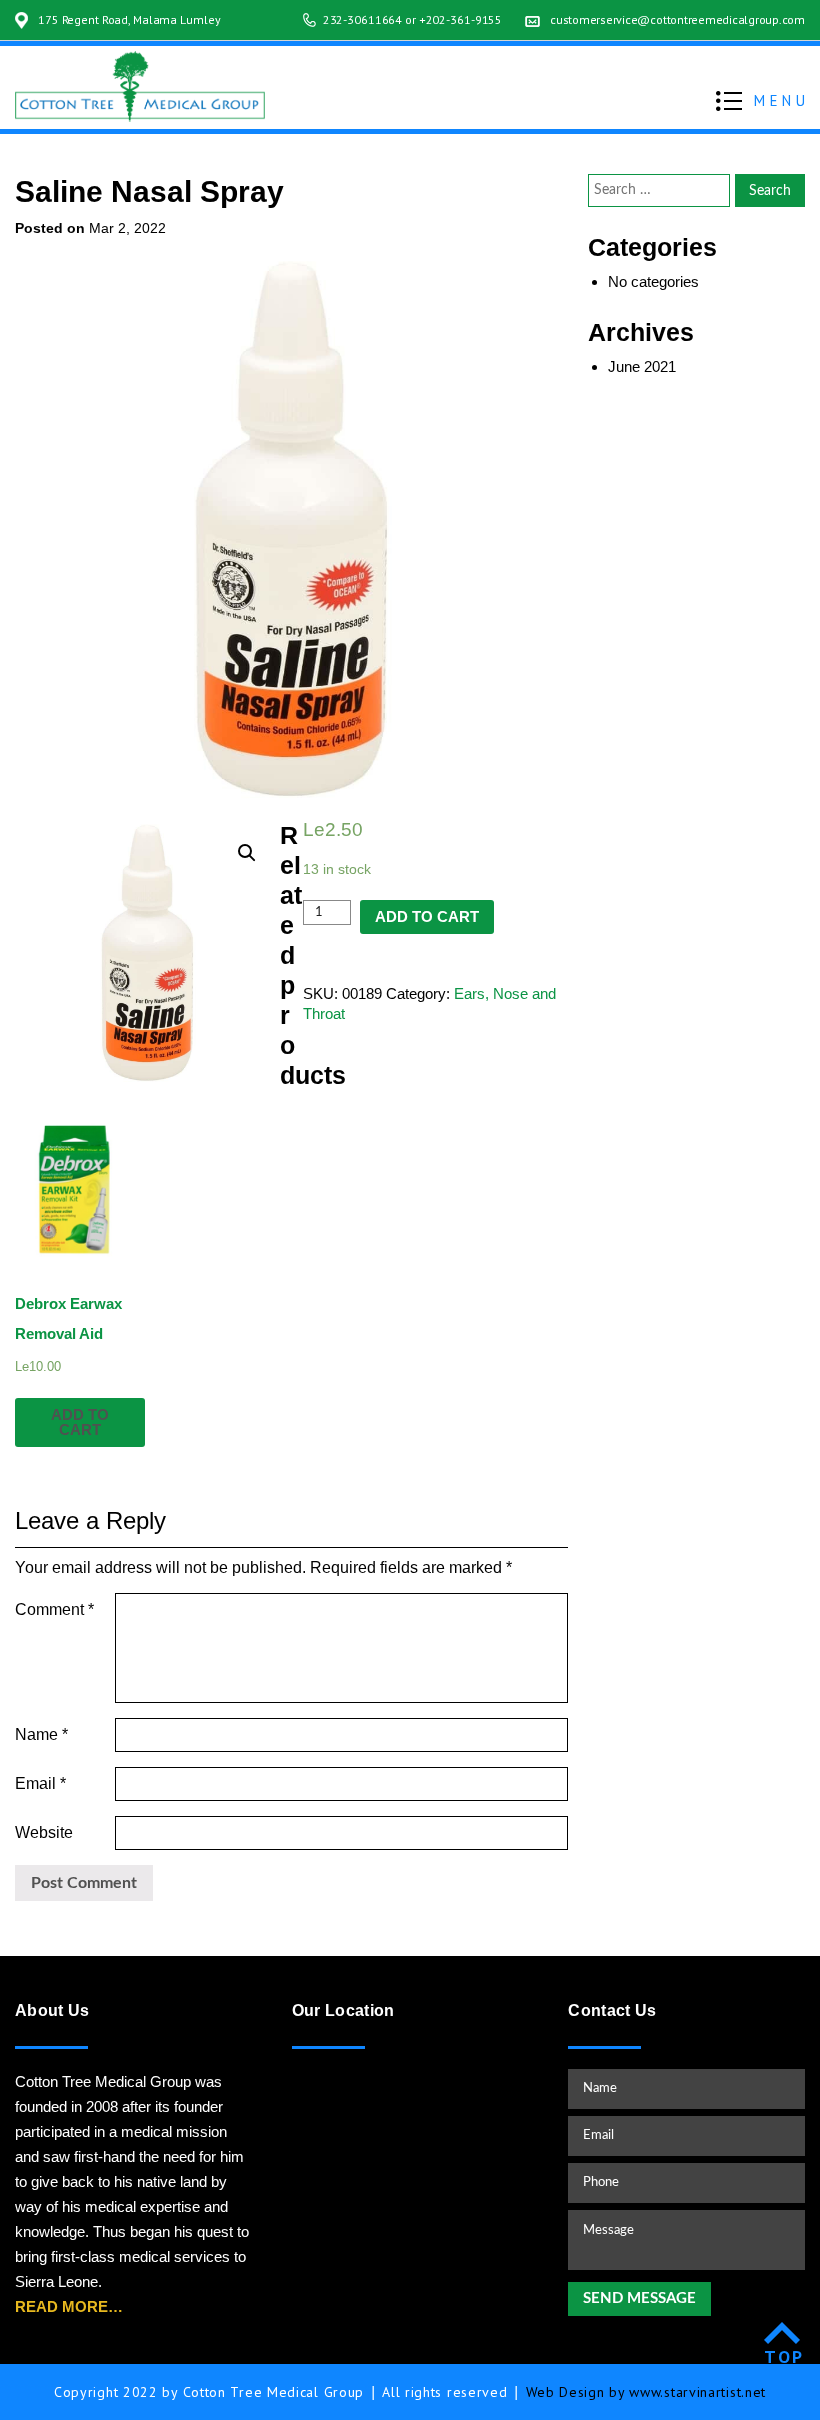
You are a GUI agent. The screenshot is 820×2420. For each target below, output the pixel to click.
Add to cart (427, 916)
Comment (54, 1609)
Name (41, 1734)
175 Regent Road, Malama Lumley (129, 19)
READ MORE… (69, 2306)
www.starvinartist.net (697, 2392)
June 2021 (642, 366)
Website (44, 1832)
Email (40, 1783)
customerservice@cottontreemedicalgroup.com (677, 19)
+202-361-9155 (460, 19)
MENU (781, 100)
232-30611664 (363, 19)
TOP (784, 2356)
